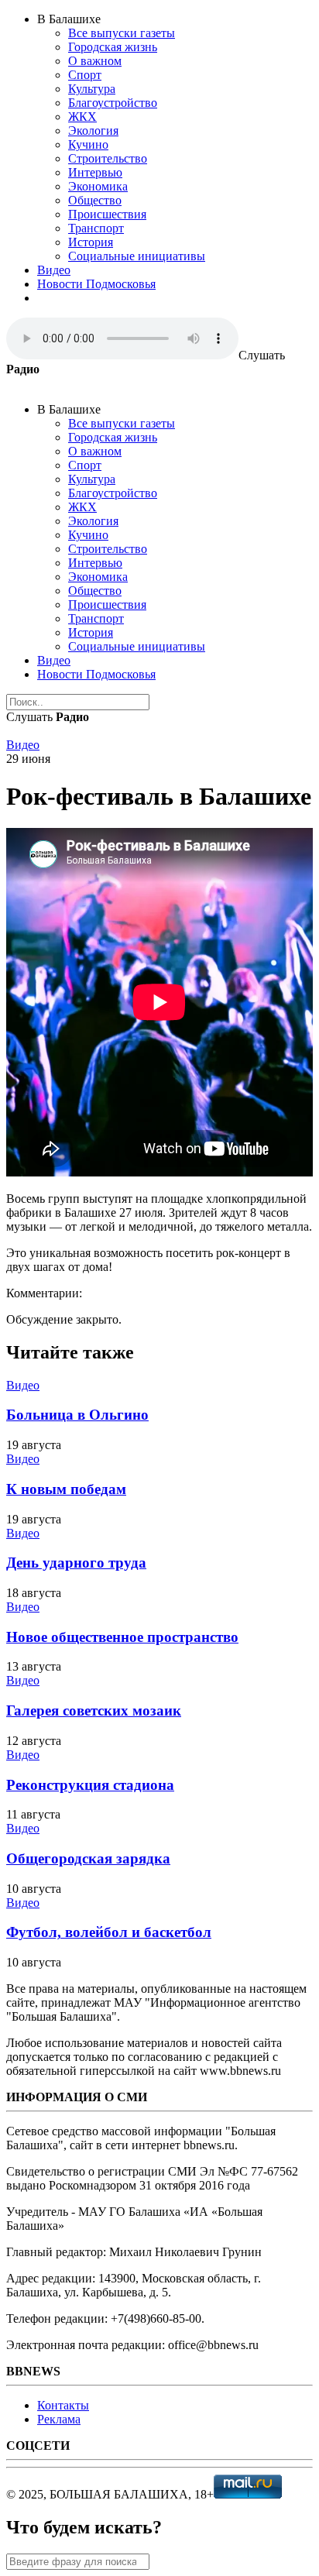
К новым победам (66, 1489)
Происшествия (107, 214)
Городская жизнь (113, 47)
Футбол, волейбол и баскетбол (109, 1932)
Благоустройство (113, 103)
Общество (95, 200)
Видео (54, 270)
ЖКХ (82, 117)
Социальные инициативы (137, 256)
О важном (95, 61)
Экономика (98, 186)
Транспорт (96, 228)
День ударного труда (76, 1563)
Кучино (88, 144)
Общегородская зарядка (88, 1858)
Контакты (63, 2405)
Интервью (95, 172)
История (91, 242)
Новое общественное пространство (122, 1637)
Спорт (85, 75)
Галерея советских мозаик (94, 1710)
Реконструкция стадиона (90, 1785)
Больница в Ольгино (77, 1415)
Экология (93, 131)
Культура (92, 89)
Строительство (108, 158)
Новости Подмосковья (96, 284)
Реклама (59, 2419)
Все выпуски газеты (122, 33)
